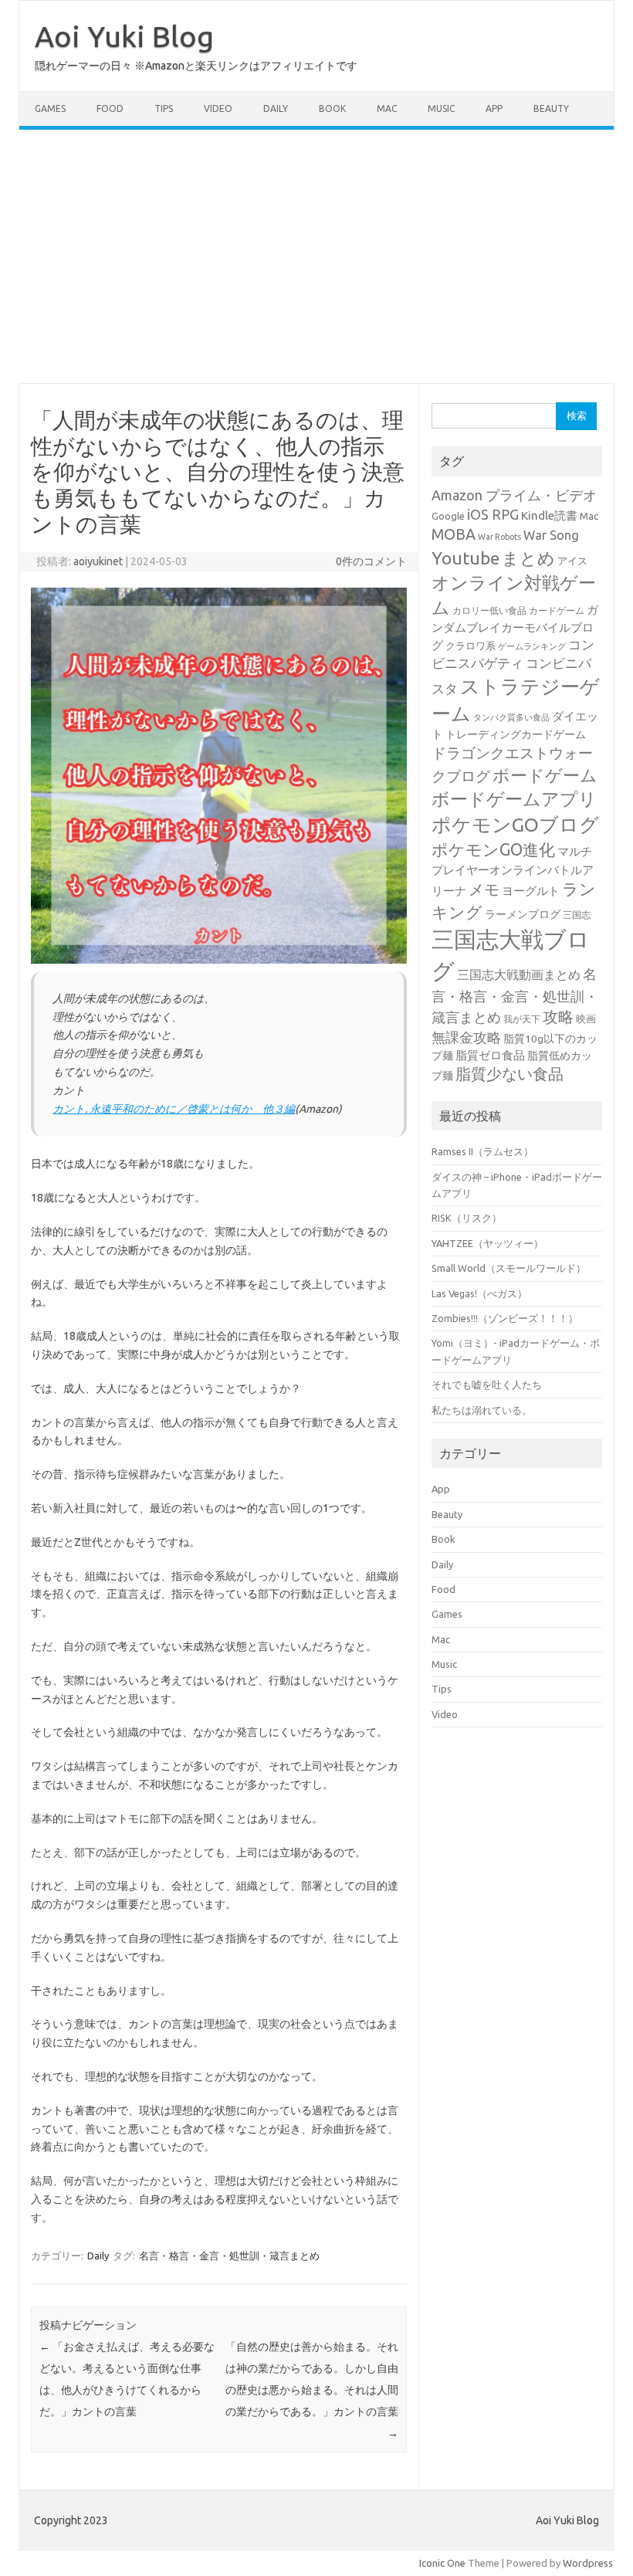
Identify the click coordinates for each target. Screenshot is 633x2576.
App (494, 108)
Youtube (465, 558)
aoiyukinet (98, 561)
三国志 (577, 915)
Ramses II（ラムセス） (482, 1151)
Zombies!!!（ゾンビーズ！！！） (505, 1318)
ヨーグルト (531, 891)
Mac (387, 108)
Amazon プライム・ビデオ (514, 495)
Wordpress (588, 2563)
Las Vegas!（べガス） (479, 1293)
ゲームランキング (532, 646)
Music (441, 108)
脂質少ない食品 (509, 1074)
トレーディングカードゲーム (516, 734)
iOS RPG (493, 514)
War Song (551, 535)
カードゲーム (557, 610)
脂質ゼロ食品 (490, 1055)
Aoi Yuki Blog (124, 36)
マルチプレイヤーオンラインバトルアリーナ (513, 871)
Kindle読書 (549, 515)
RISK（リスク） (467, 1218)
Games (50, 108)
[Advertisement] (316, 256)
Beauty (551, 108)
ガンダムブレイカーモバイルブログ (515, 627)
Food (110, 108)
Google (448, 516)
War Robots (499, 537)
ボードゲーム (545, 775)
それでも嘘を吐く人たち (487, 1385)
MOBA (454, 534)
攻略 (558, 1017)
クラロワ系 (471, 646)
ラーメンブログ (523, 914)
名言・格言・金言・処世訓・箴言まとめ (229, 2256)
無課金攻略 (466, 1037)
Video (218, 108)
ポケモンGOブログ (515, 825)
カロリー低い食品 (489, 610)
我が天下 (522, 1019)
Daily (276, 108)
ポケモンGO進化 (493, 849)
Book (332, 108)
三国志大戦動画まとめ (519, 974)
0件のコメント (371, 561)
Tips (164, 108)
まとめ (528, 558)
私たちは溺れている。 (482, 1410)
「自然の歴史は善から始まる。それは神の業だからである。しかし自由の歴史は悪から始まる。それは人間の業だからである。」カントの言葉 (312, 2390)
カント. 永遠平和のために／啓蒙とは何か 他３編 (174, 1109)
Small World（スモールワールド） (509, 1268)
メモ (484, 890)
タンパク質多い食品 (511, 717)
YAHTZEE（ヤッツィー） (487, 1243)
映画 (586, 1019)
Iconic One (442, 2563)
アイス (572, 561)
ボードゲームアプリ (514, 799)
